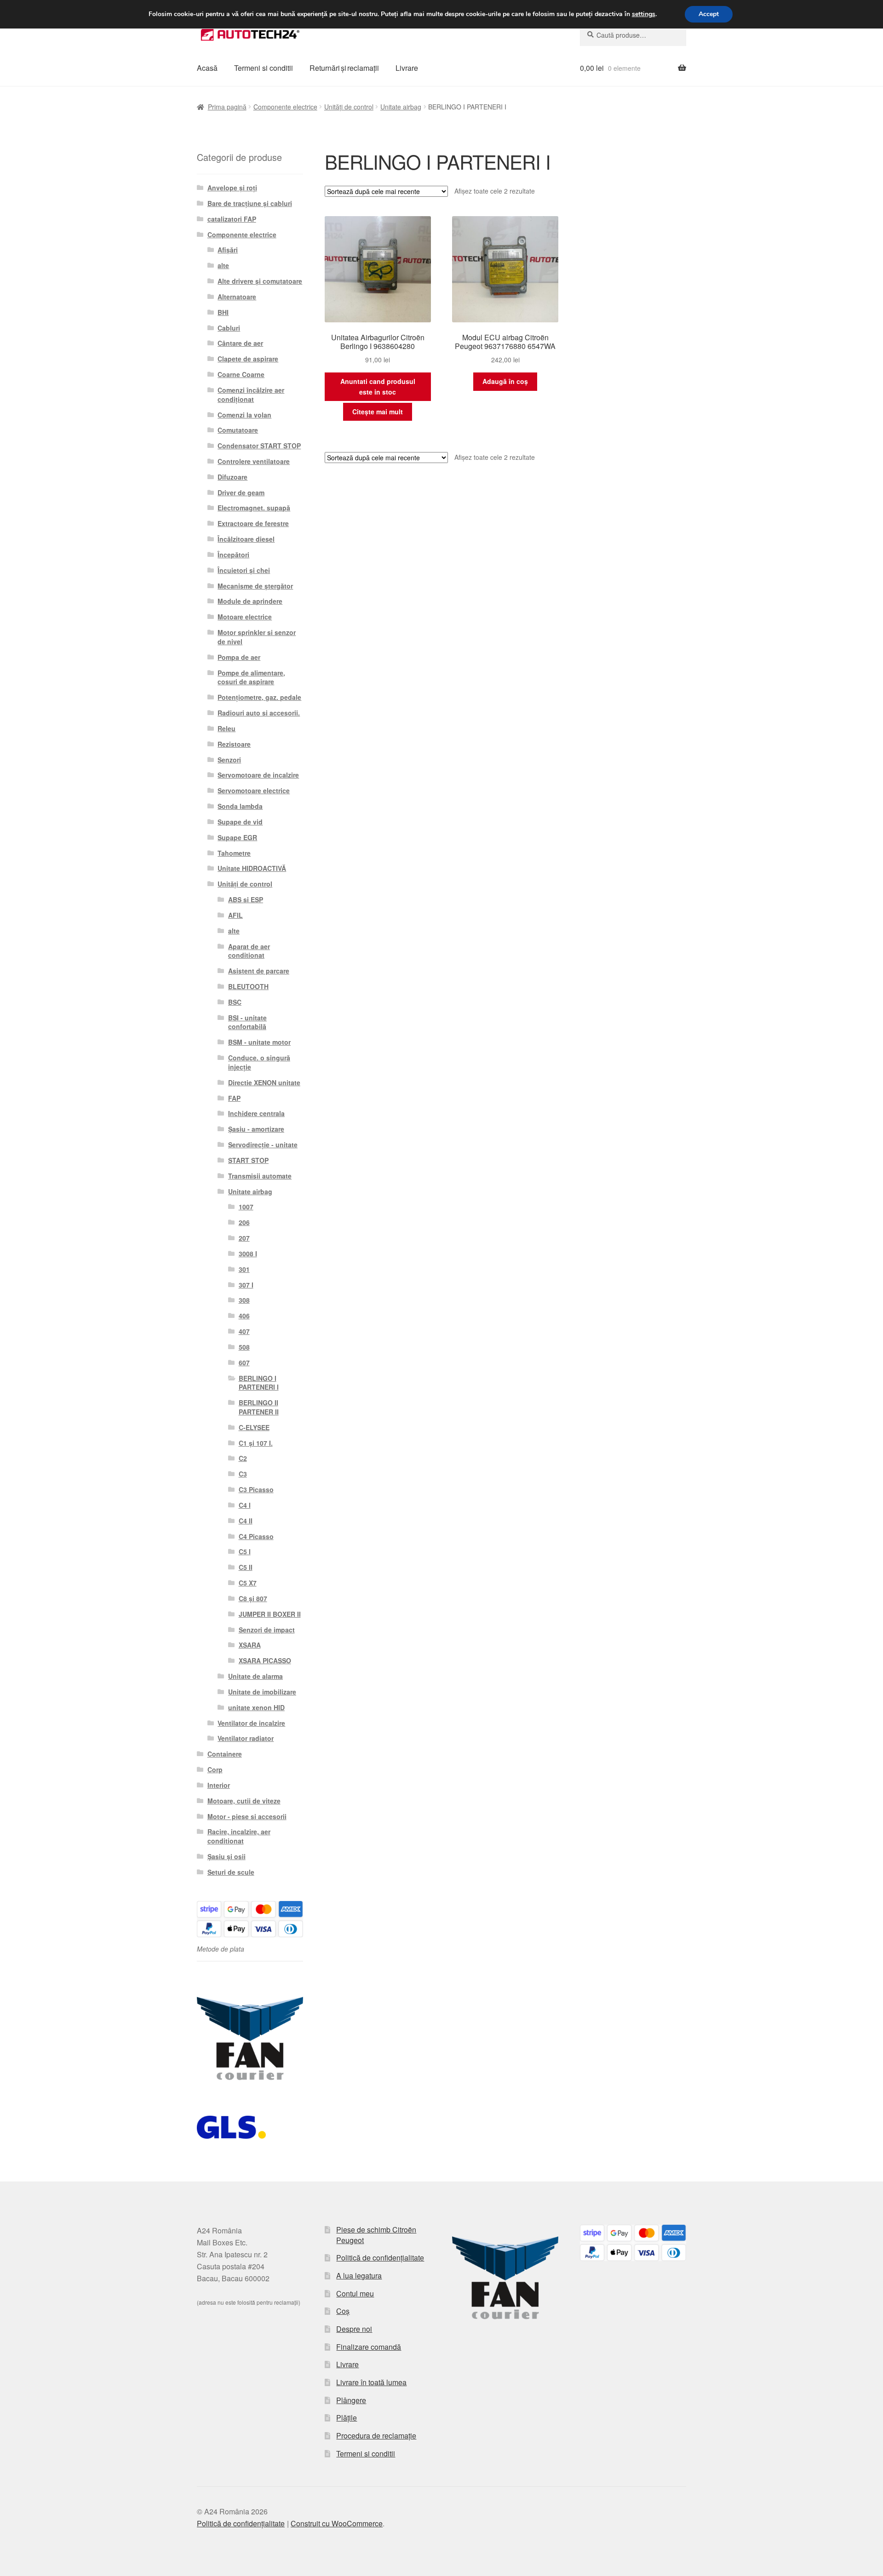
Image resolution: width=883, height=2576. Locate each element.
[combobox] (633, 35)
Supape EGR (237, 837)
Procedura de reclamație (376, 2436)
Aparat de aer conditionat (249, 951)
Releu (226, 728)
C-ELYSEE (254, 1427)
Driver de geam (241, 492)
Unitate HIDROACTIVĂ (252, 868)
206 (244, 1222)
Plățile (347, 2418)
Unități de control (349, 107)
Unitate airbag (401, 107)
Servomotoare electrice (254, 790)
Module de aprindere (250, 601)
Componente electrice (285, 107)
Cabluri (229, 328)
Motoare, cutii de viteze (244, 1801)
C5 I (245, 1551)
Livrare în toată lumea (371, 2382)
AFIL (235, 915)
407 (244, 1331)
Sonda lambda (240, 806)
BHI (223, 312)
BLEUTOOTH (248, 986)
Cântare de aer (240, 343)
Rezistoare (234, 744)
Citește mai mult (378, 412)
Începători (233, 555)
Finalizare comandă (369, 2347)
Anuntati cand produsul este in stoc (378, 386)
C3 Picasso (256, 1489)
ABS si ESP (246, 899)
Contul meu (355, 2293)
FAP (234, 1098)
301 (244, 1269)
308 (244, 1300)
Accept (709, 14)
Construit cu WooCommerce (337, 2523)
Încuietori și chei (244, 570)
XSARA (250, 1645)
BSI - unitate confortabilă (247, 1022)
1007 (246, 1207)
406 (244, 1316)
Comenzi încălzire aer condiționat (251, 395)
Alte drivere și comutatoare (260, 281)
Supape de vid (240, 822)
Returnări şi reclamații (344, 68)
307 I (246, 1285)
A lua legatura (359, 2275)
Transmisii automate (260, 1176)
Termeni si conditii (264, 68)
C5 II (246, 1567)
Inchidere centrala (256, 1113)
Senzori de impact (267, 1630)
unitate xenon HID (256, 1707)
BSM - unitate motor (259, 1042)
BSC (235, 1002)
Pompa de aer (239, 657)
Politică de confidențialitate (380, 2258)
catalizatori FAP (232, 219)
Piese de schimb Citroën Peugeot (376, 2235)
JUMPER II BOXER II (270, 1614)
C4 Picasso (256, 1536)
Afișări (228, 250)
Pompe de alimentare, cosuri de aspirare (251, 677)
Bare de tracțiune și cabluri (250, 203)
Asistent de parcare (259, 971)
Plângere (351, 2400)
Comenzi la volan (244, 415)
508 (244, 1347)
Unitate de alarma (255, 1676)
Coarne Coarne (241, 374)
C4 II (246, 1521)
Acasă (207, 68)
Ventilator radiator (246, 1738)
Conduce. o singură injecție (259, 1062)
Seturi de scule (231, 1872)
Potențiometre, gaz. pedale (259, 697)
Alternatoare (237, 297)
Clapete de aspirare (248, 359)
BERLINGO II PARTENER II (259, 1407)
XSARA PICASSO (265, 1660)
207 (244, 1238)
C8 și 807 (253, 1598)
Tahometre (234, 853)
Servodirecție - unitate (263, 1145)
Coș (343, 2311)
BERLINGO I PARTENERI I (259, 1383)
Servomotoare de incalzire (258, 775)
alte (223, 265)
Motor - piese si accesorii (247, 1816)
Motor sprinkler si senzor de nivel (257, 637)
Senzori (229, 760)
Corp (215, 1769)
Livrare (407, 68)
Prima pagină (227, 107)
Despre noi (354, 2329)
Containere (225, 1754)
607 (244, 1362)
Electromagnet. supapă (254, 508)
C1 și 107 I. (256, 1443)
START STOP (248, 1160)
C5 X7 (248, 1583)
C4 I (245, 1505)
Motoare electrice (245, 617)
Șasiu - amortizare (256, 1129)
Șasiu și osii (226, 1856)
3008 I (248, 1254)
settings (644, 14)
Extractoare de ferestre (253, 523)
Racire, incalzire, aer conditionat (239, 1836)
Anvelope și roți (232, 188)
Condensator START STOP (259, 446)
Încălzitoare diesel (246, 539)
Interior (219, 1785)
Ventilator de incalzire (251, 1723)
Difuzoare (232, 477)
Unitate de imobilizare (262, 1692)
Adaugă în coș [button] (505, 381)
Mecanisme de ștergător (255, 586)
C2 (243, 1458)
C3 (243, 1474)
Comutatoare (238, 430)
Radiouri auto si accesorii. (259, 713)
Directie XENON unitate (264, 1082)
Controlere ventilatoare (254, 461)
